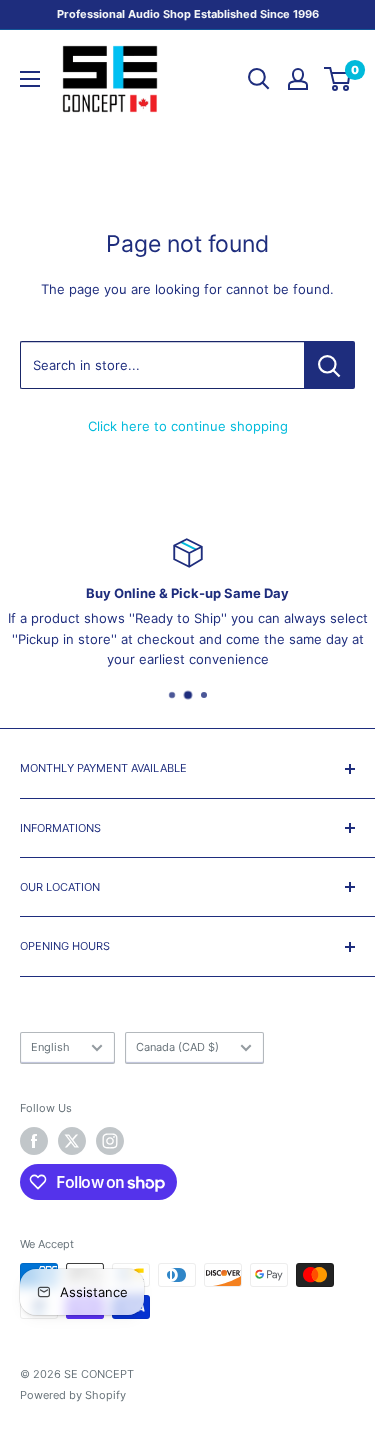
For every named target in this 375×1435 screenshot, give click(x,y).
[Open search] (259, 79)
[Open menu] (30, 79)
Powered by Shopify (73, 1395)
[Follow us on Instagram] (110, 1141)
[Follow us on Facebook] (34, 1141)
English (50, 1047)
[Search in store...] (329, 365)
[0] (338, 79)
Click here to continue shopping (188, 426)
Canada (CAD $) (177, 1047)
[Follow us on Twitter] (72, 1141)
